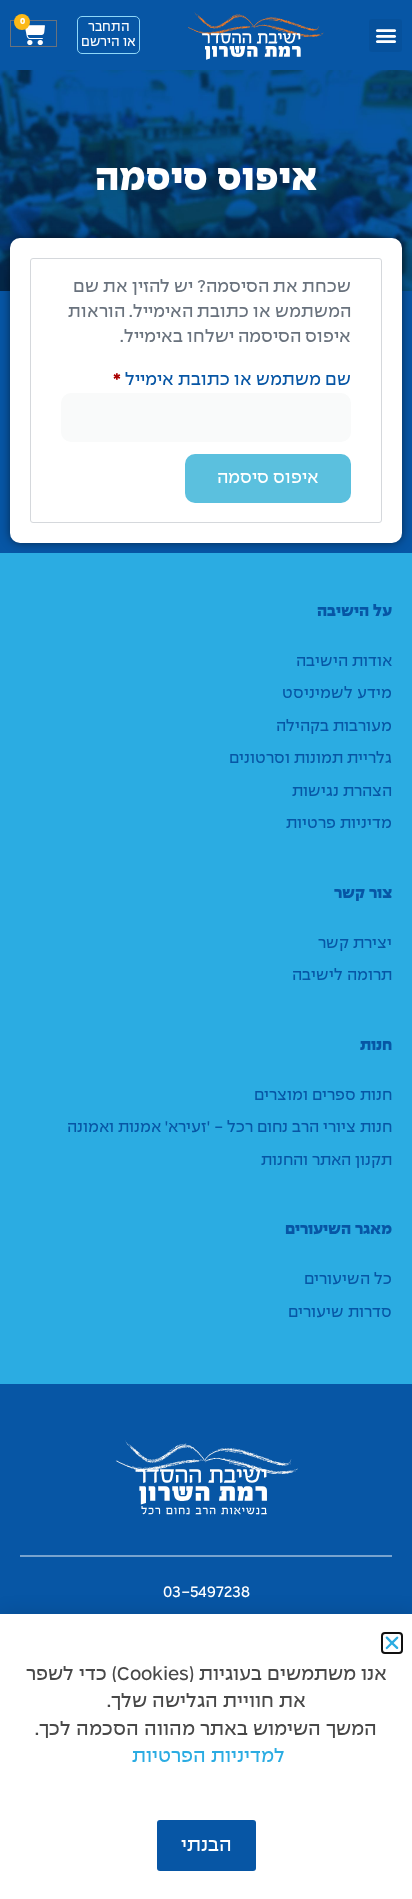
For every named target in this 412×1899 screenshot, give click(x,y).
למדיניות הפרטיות (208, 1756)
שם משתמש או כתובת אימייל (213, 378)
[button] (385, 35)
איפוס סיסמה (268, 478)
